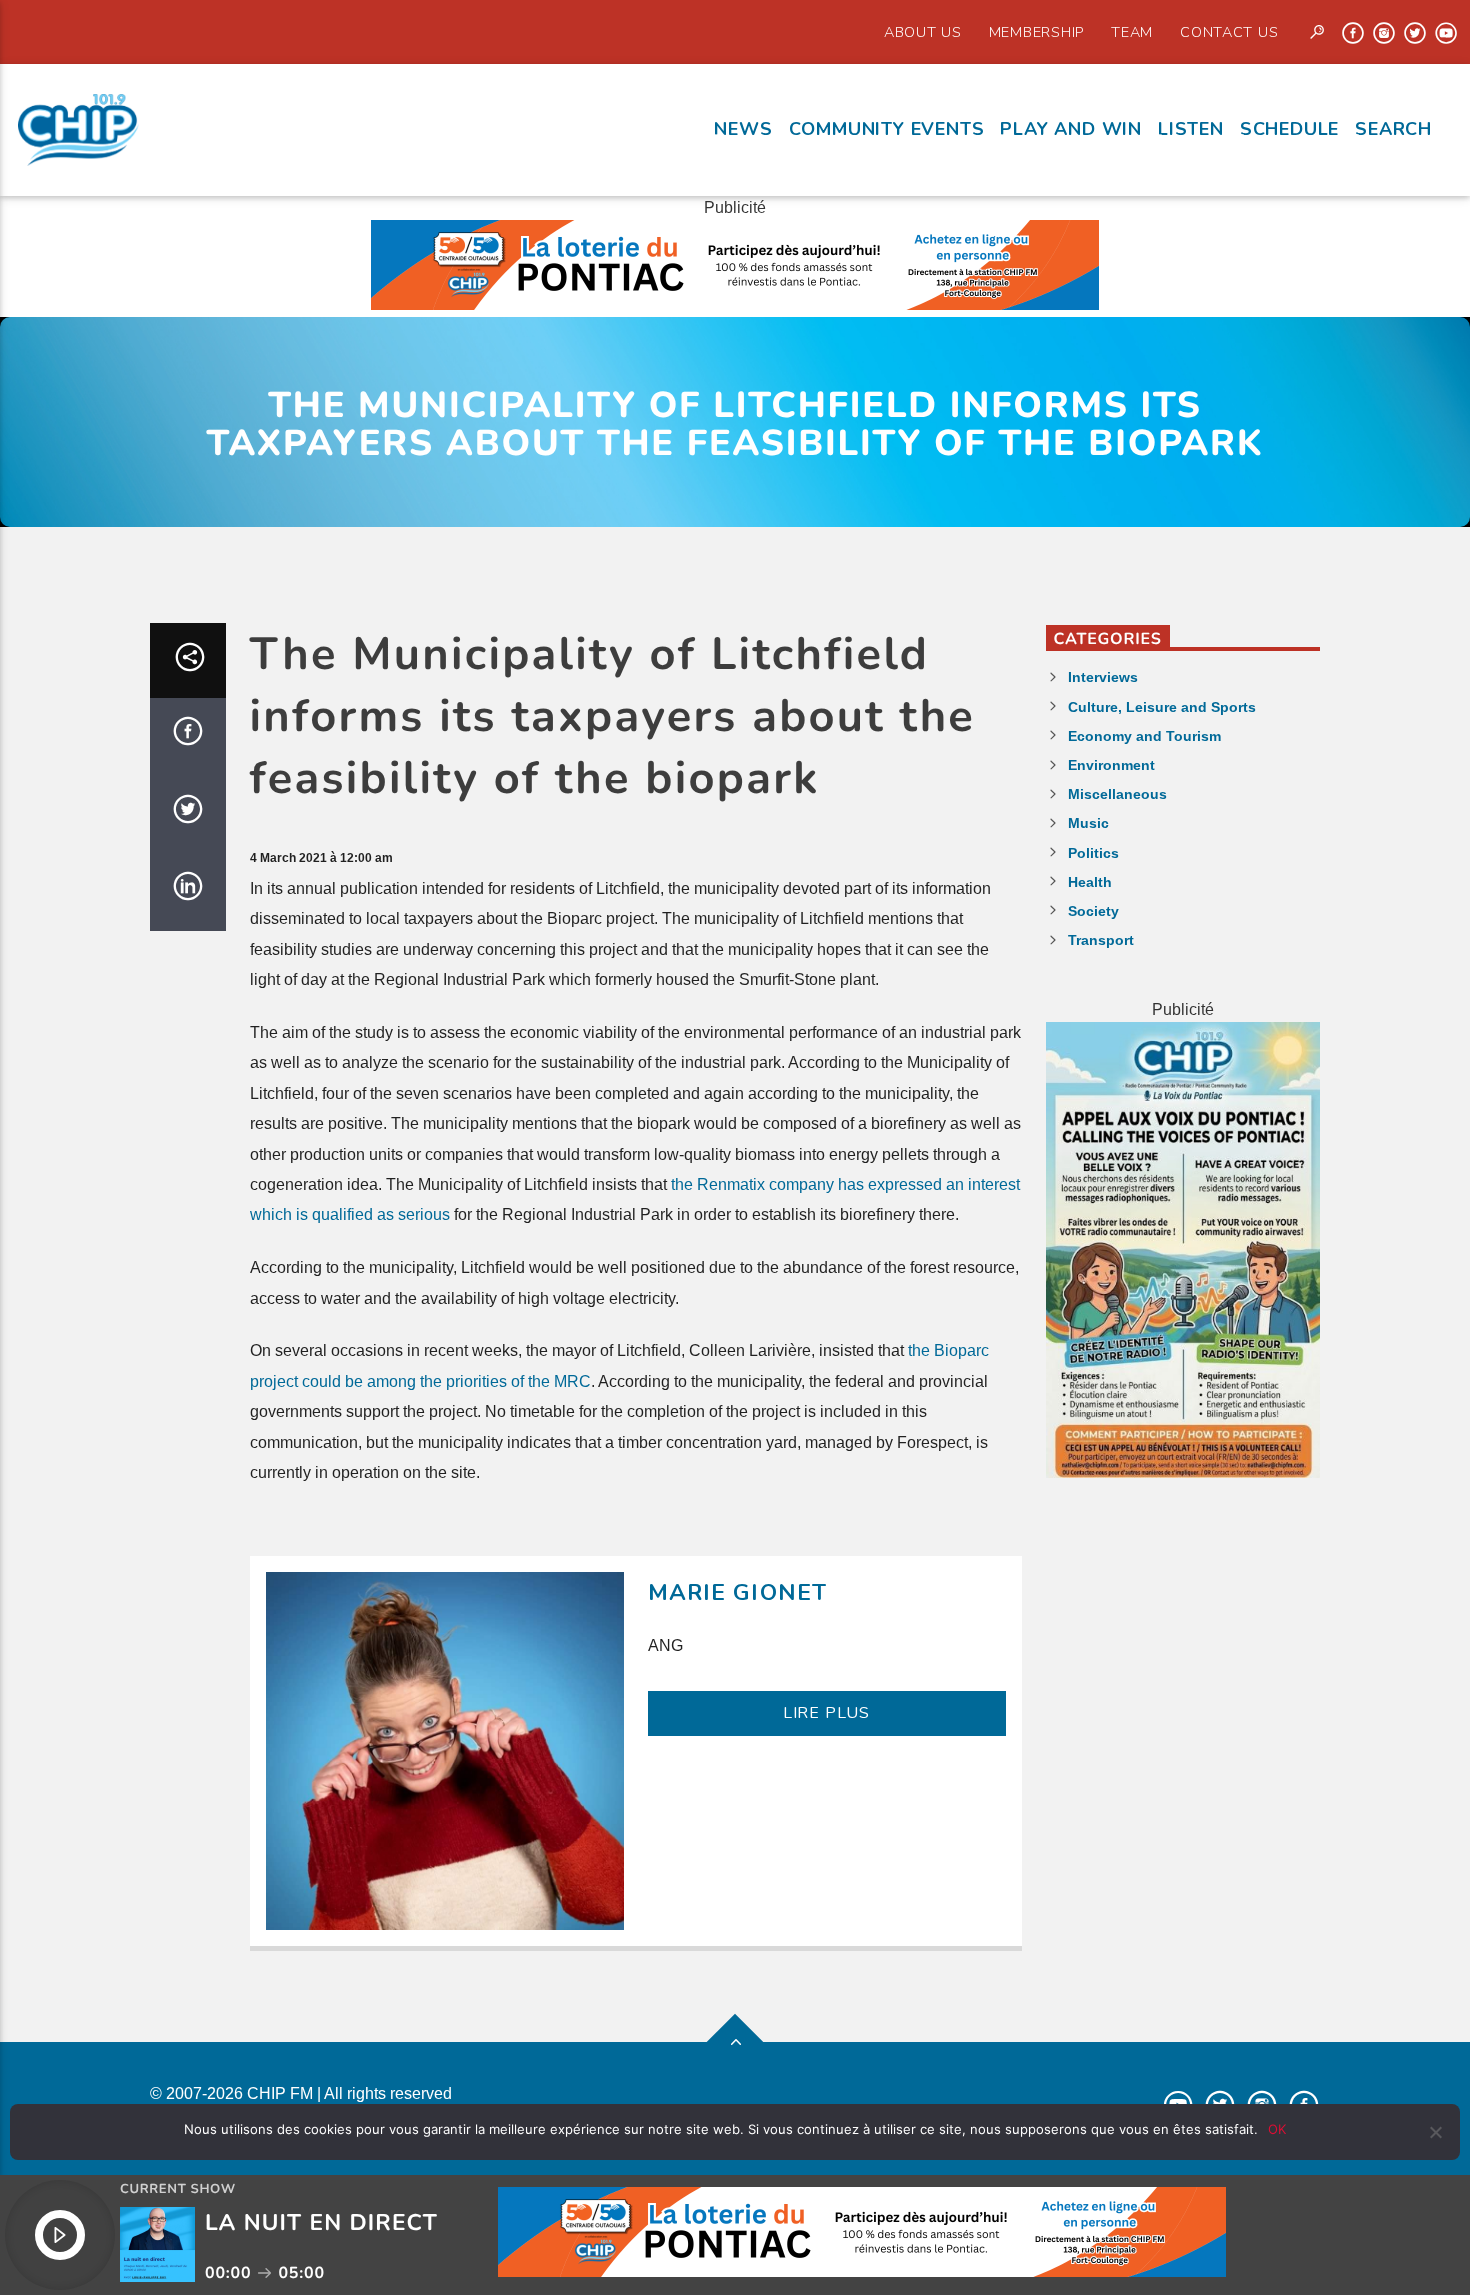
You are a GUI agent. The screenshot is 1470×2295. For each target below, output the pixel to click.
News (743, 129)
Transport (1101, 940)
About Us (923, 32)
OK (1277, 2129)
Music (1088, 823)
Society (1093, 911)
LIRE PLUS (826, 1713)
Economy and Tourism (1144, 736)
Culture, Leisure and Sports (1162, 707)
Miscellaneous (1117, 794)
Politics (1093, 853)
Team (1132, 32)
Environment (1111, 765)
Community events (887, 129)
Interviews (1103, 677)
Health (1090, 882)
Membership (1036, 32)
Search (1393, 129)
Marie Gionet (738, 1592)
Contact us (1229, 32)
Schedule (1289, 129)
